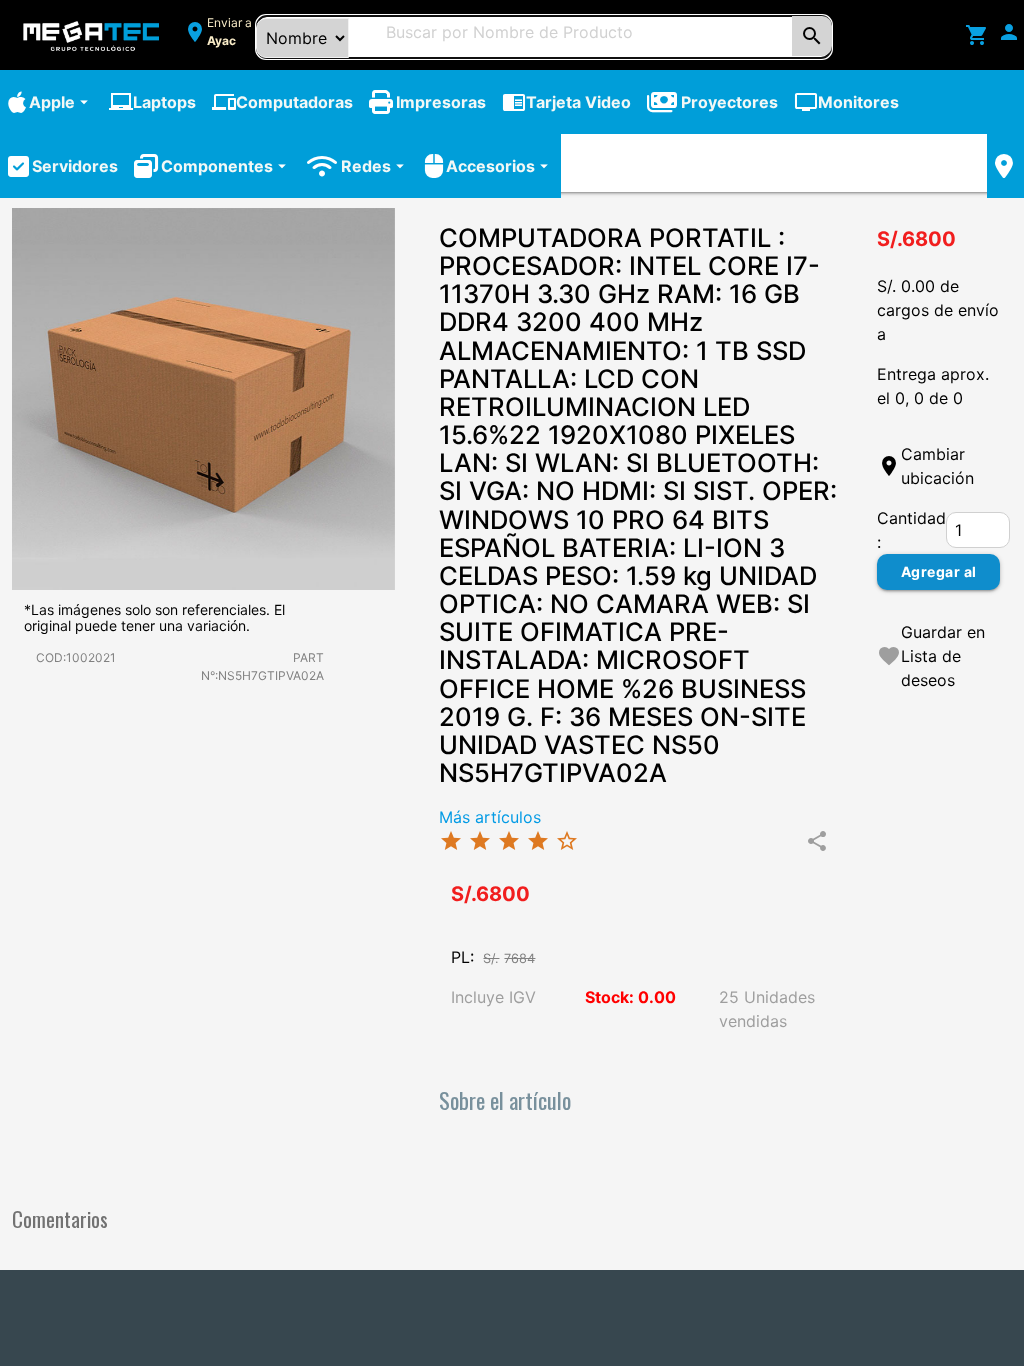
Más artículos (490, 817)
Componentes (226, 166)
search (812, 36)
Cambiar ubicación (937, 466)
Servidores (75, 166)
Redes (375, 166)
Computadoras (282, 102)
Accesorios (499, 166)
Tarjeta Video (566, 102)
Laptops (152, 102)
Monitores (846, 102)
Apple (61, 102)
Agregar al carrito (939, 576)
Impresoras (441, 102)
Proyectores (729, 102)
